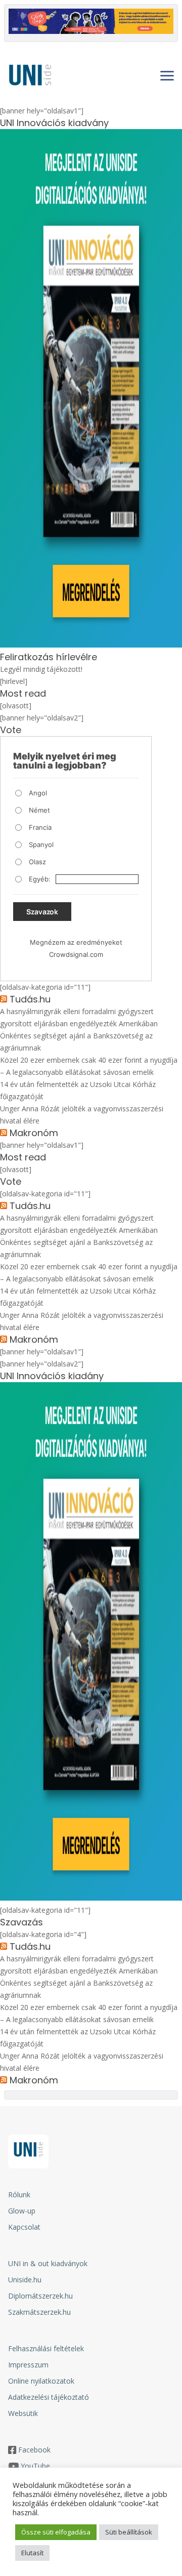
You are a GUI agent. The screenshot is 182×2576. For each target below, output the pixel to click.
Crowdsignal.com (76, 954)
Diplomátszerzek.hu (40, 2296)
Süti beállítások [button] (129, 2532)
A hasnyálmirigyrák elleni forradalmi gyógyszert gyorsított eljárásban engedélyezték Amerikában (79, 1017)
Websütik (23, 2413)
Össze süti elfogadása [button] (56, 2532)
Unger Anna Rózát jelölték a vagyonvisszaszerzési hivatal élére (82, 1115)
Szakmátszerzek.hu (39, 2312)
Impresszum (28, 2365)
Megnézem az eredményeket (76, 942)
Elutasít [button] (32, 2553)
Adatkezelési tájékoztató (49, 2397)
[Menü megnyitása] (167, 75)
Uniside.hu (25, 2280)
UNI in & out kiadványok (48, 2263)
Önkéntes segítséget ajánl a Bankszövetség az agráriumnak (76, 1042)
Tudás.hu (30, 999)
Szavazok (42, 912)
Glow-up (22, 2211)
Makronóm (34, 1133)
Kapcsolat (24, 2227)
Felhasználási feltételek (46, 2348)
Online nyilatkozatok (41, 2381)
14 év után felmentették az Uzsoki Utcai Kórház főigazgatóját (78, 1090)
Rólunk (19, 2195)
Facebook (34, 2450)
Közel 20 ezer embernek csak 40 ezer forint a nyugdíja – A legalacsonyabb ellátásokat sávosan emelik (89, 1066)
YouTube (35, 2466)
